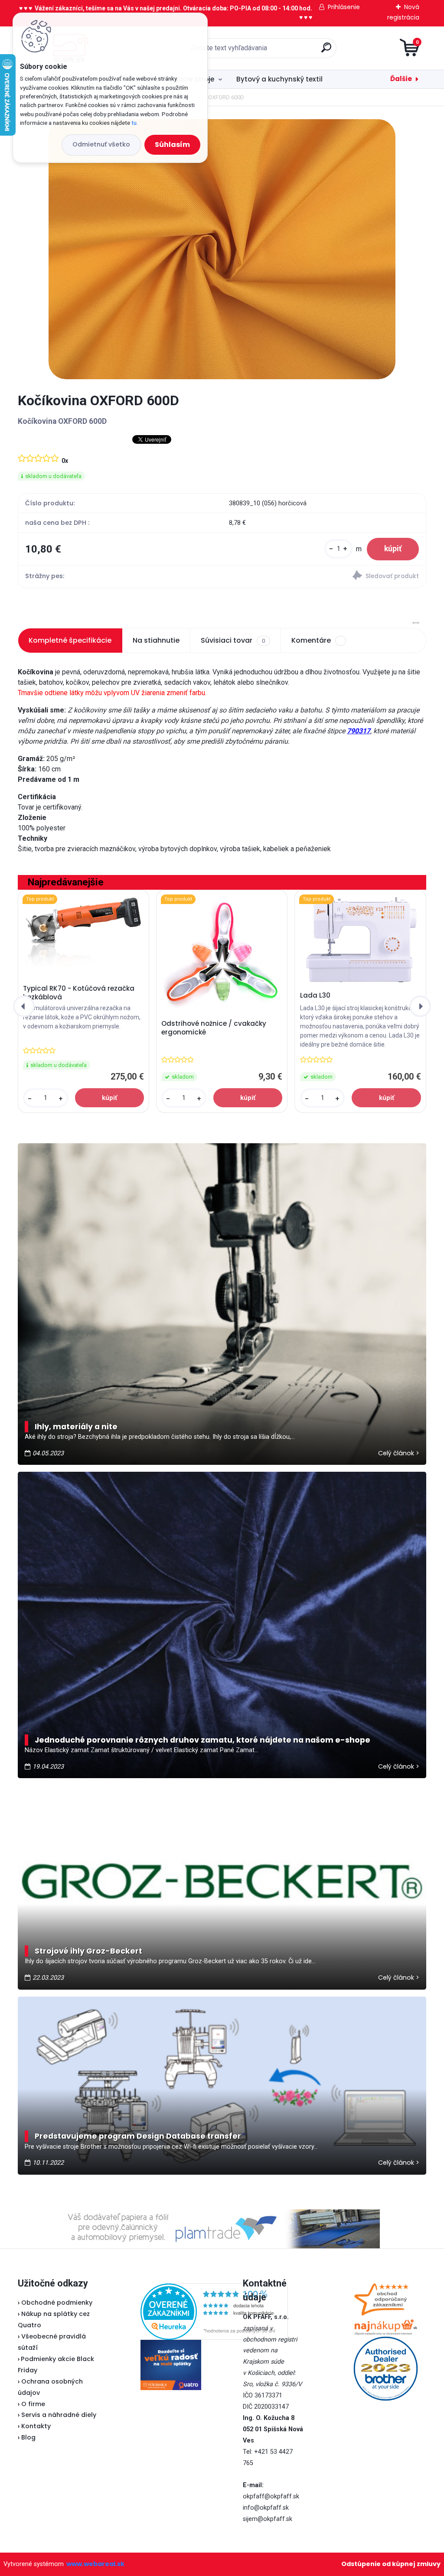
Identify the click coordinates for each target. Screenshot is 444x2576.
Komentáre (311, 640)
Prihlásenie (344, 7)
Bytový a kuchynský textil (279, 79)
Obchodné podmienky (57, 2303)
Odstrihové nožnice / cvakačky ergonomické (214, 1028)
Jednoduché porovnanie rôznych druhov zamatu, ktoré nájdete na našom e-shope (202, 1740)
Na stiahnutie (156, 640)
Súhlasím (172, 145)
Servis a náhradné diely (59, 2415)
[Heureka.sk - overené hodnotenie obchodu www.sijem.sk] (214, 2289)
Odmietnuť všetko (101, 144)
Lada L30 (315, 995)
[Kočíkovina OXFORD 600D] (222, 249)
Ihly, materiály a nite (76, 1427)
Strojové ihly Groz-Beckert (88, 1951)
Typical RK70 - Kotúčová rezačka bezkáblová (79, 993)
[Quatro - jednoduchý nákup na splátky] (171, 2365)
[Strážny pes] (324, 577)
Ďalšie (401, 79)
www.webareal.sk (95, 2564)
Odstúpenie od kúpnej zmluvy (391, 2564)
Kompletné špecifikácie (70, 640)
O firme (33, 2404)
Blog (28, 2437)
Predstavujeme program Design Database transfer (138, 2136)
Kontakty (36, 2426)
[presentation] (24, 1006)
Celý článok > (399, 1453)
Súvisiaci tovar (233, 640)
